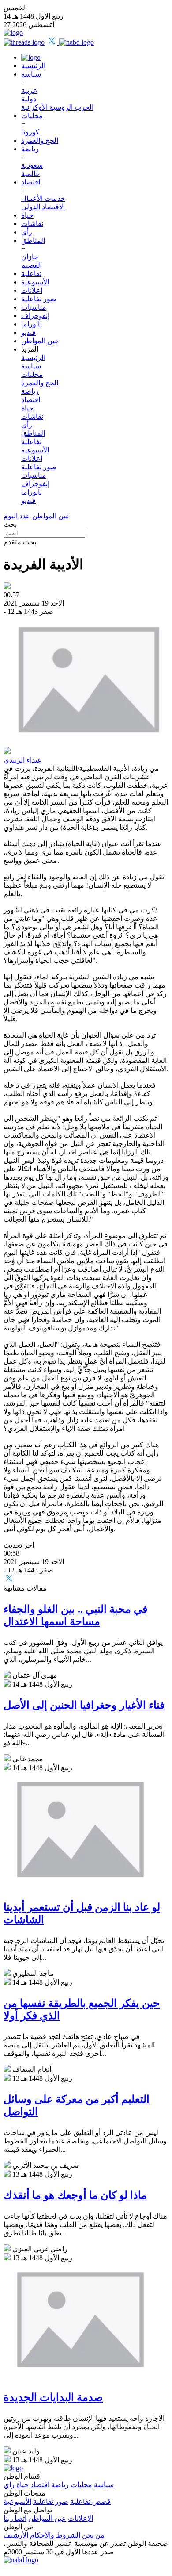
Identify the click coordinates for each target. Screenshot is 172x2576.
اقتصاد (31, 182)
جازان (30, 257)
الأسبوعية (35, 282)
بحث (10, 524)
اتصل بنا (15, 2518)
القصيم (32, 265)
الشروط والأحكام (55, 2535)
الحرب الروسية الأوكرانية (57, 107)
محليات (32, 116)
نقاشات (32, 224)
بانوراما (32, 324)
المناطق (33, 240)
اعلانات (32, 290)
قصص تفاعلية (90, 2501)
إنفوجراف (35, 316)
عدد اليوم (17, 516)
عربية (29, 90)
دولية (29, 99)
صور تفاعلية (39, 299)
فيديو (28, 332)
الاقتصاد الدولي (43, 207)
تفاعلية (31, 274)
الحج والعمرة (40, 140)
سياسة (31, 74)
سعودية (32, 165)
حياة (27, 215)
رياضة (30, 149)
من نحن (93, 2535)
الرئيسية (33, 66)
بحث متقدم (20, 542)
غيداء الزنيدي (22, 760)
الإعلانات (80, 2518)
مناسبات (34, 307)
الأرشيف (16, 2535)
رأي (27, 232)
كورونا (30, 132)
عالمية (31, 174)
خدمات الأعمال (43, 198)
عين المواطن (40, 341)
